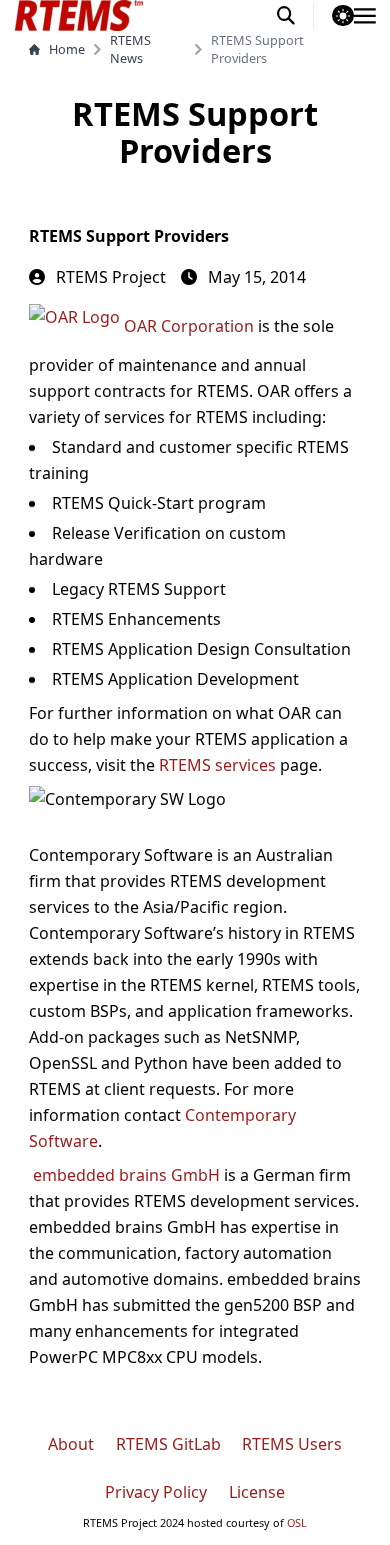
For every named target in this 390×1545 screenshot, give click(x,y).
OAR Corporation (189, 326)
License (257, 1492)
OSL (297, 1522)
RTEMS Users (292, 1444)
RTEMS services (217, 765)
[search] (295, 15)
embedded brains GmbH (126, 1175)
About (71, 1444)
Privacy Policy (156, 1492)
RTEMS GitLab (168, 1444)
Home (67, 49)
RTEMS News (130, 49)
